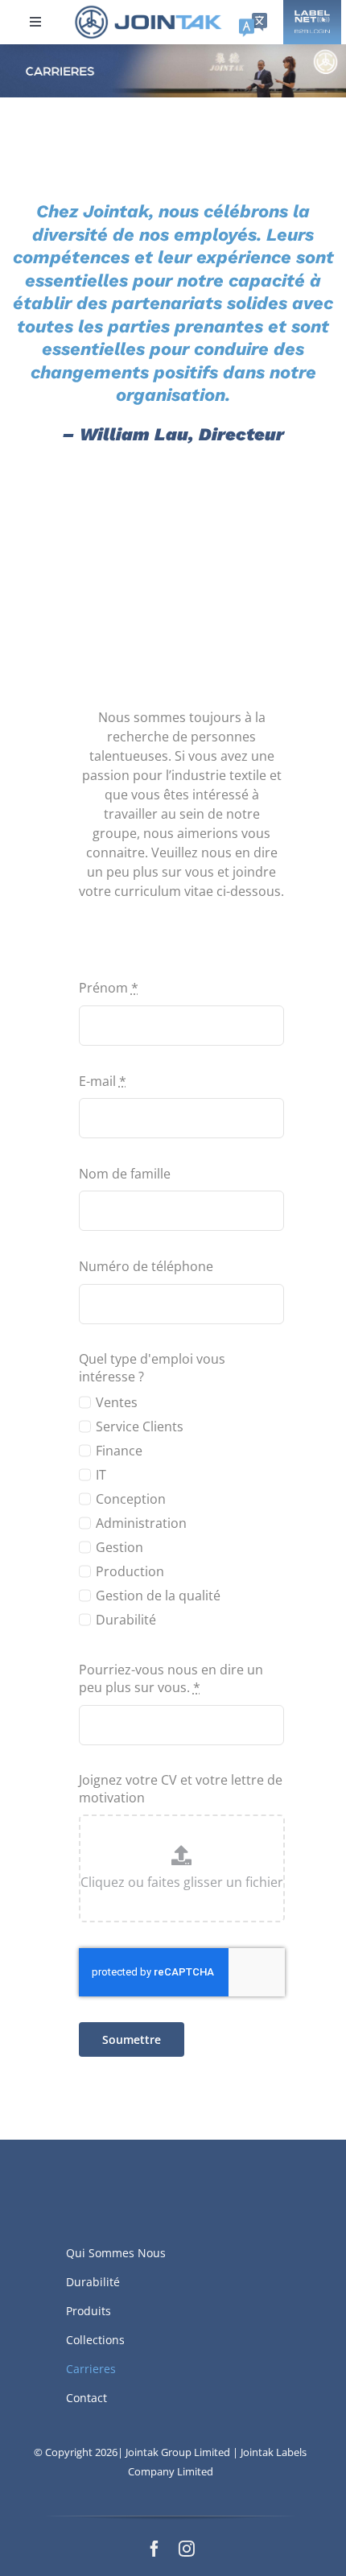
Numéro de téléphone (146, 1266)
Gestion (119, 1547)
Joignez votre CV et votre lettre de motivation (181, 1789)
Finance (119, 1451)
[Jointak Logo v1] (148, 10)
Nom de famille (125, 1174)
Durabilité (126, 1620)
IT (101, 1475)
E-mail (103, 1081)
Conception (131, 1499)
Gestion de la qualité (158, 1596)
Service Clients (140, 1426)
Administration (141, 1523)
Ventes (117, 1402)
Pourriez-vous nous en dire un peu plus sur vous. (171, 1678)
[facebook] (154, 2549)
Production (130, 1571)
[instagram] (187, 2549)
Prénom (109, 988)
